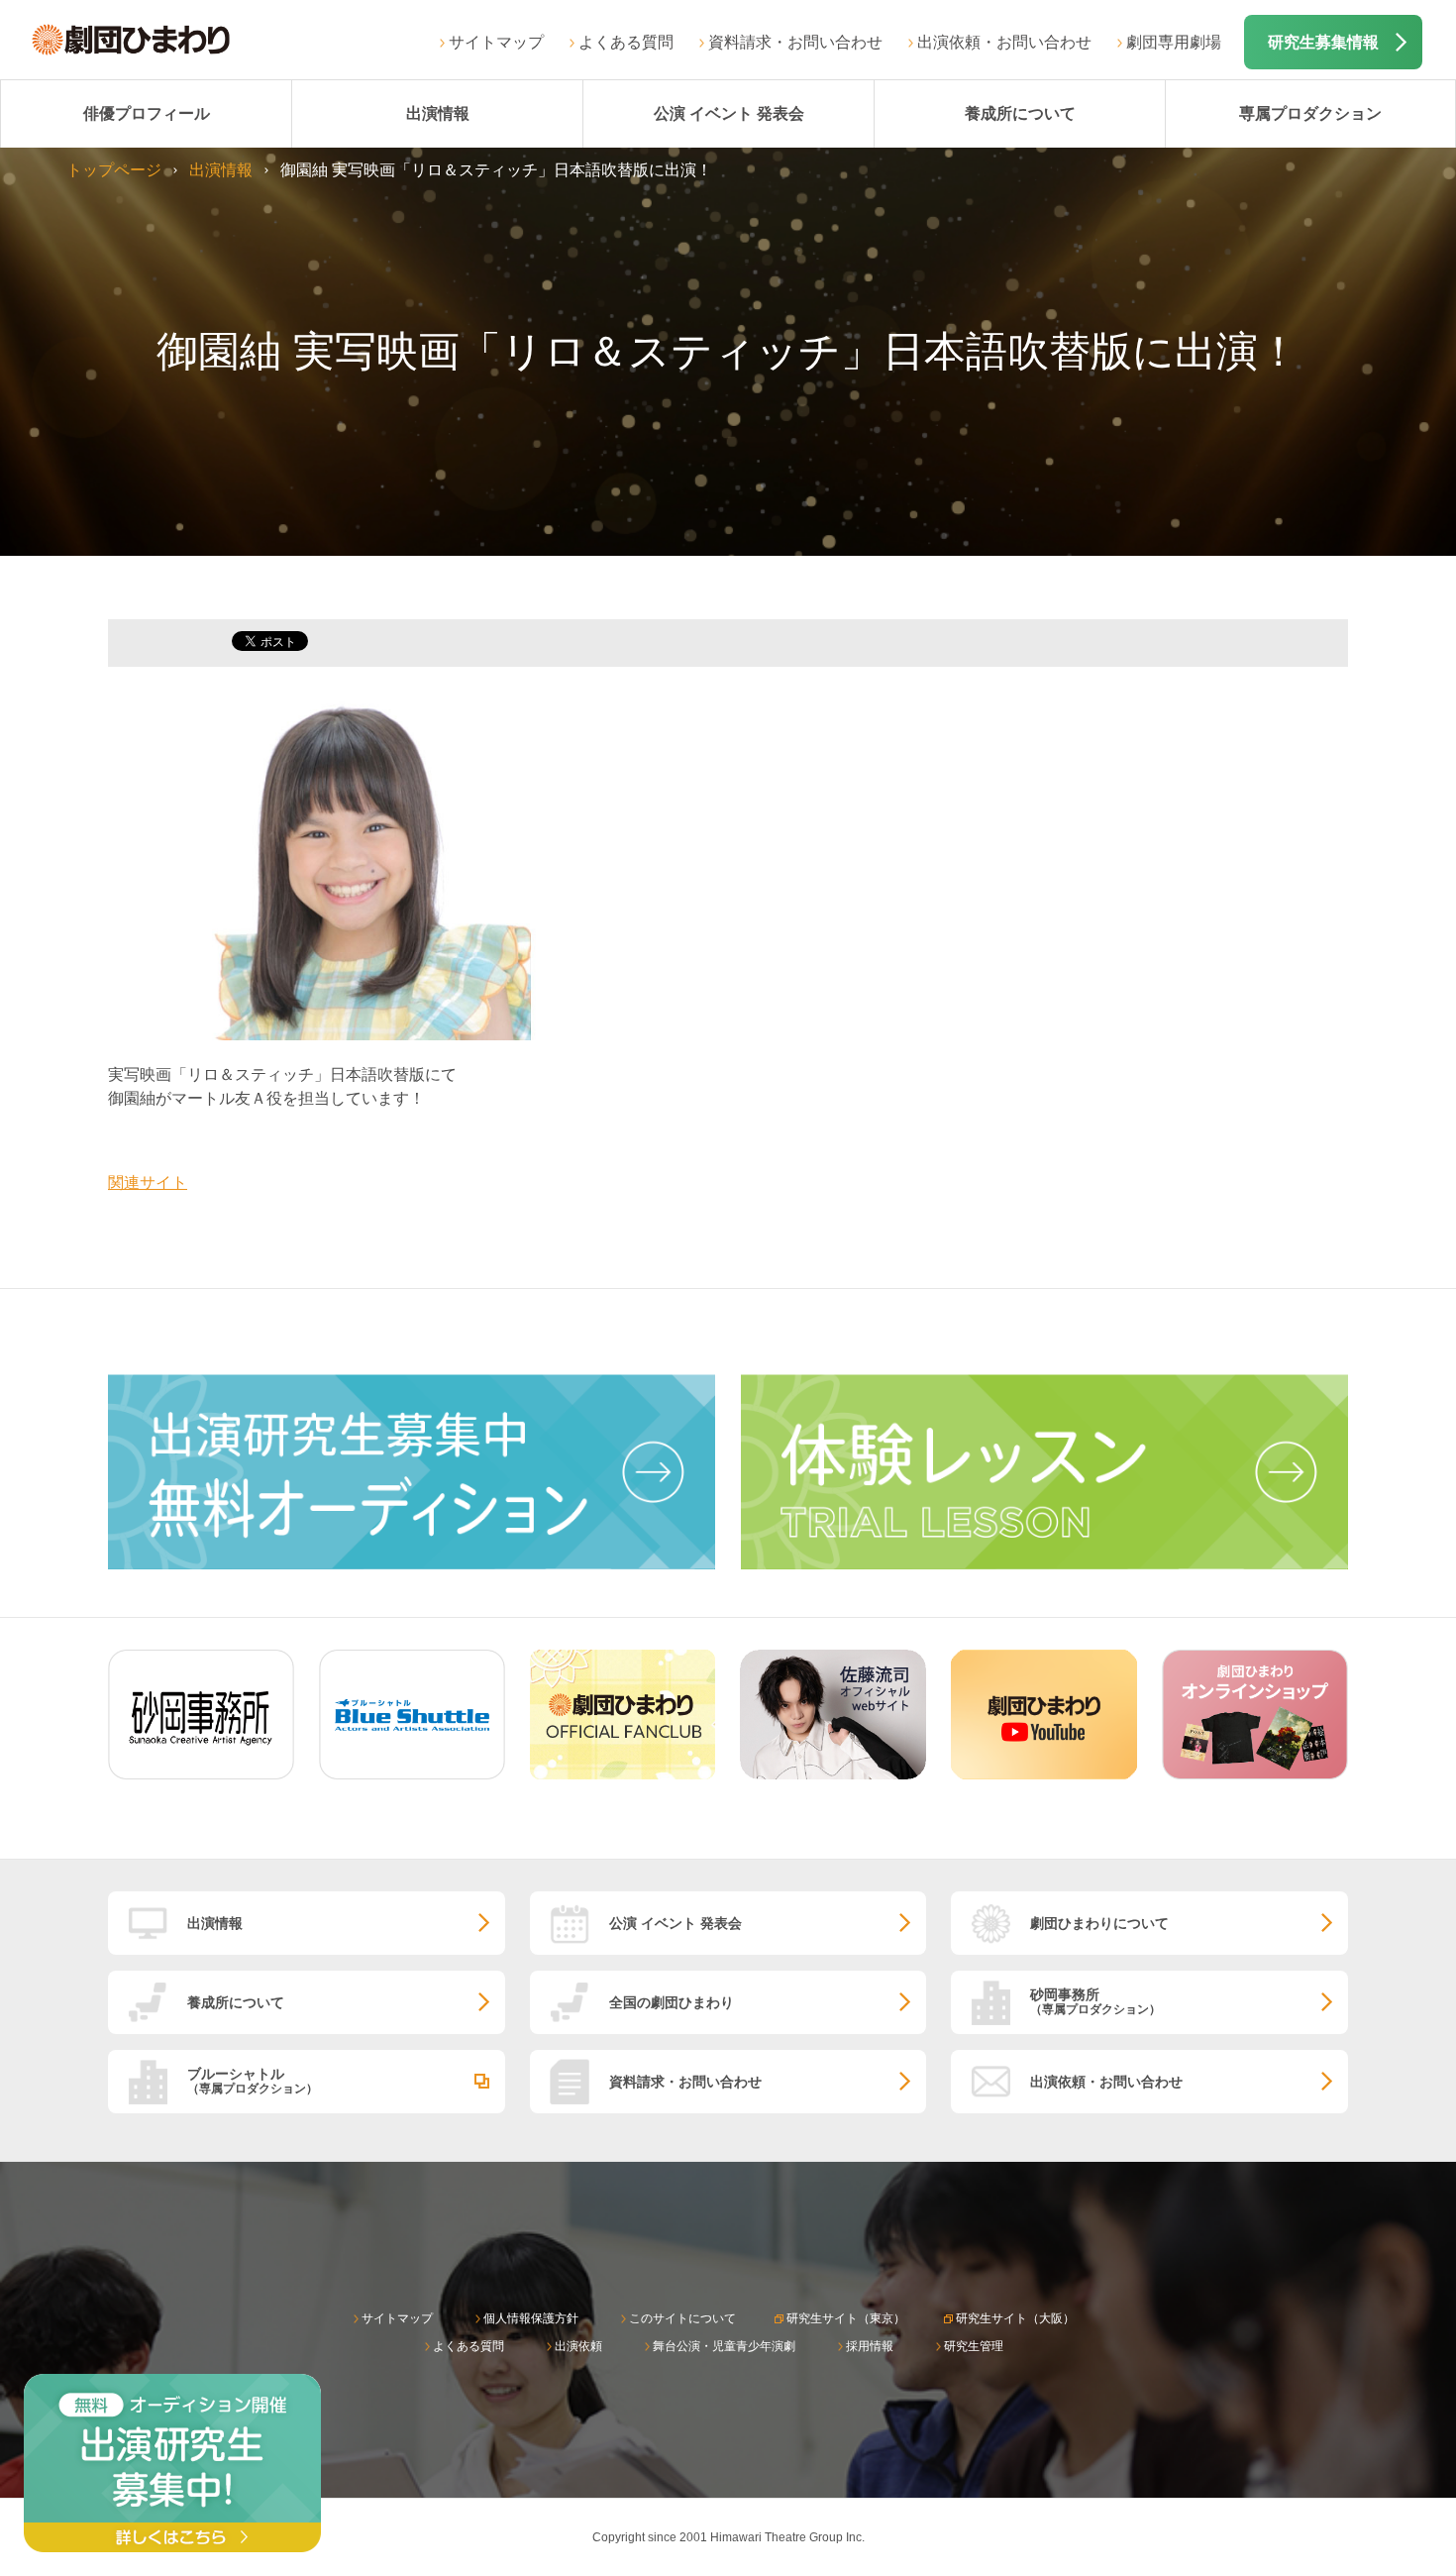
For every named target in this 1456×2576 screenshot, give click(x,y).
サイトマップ (496, 42)
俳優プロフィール (147, 113)
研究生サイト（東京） (846, 2318)
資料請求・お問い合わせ (795, 42)
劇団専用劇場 (1174, 42)
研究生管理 (974, 2346)
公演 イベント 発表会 (729, 113)
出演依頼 (578, 2346)
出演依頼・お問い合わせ (1004, 42)
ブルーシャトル (253, 2080)
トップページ (114, 170)
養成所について (1020, 113)
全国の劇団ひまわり (672, 2002)
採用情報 (870, 2346)
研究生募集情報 (1323, 42)
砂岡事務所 (1095, 2001)
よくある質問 (626, 42)
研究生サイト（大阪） (1015, 2318)
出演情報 (438, 113)
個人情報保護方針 (531, 2318)
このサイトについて (682, 2318)
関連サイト (148, 1182)
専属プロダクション (1310, 113)
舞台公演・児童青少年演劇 (724, 2346)
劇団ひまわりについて (1099, 1923)
